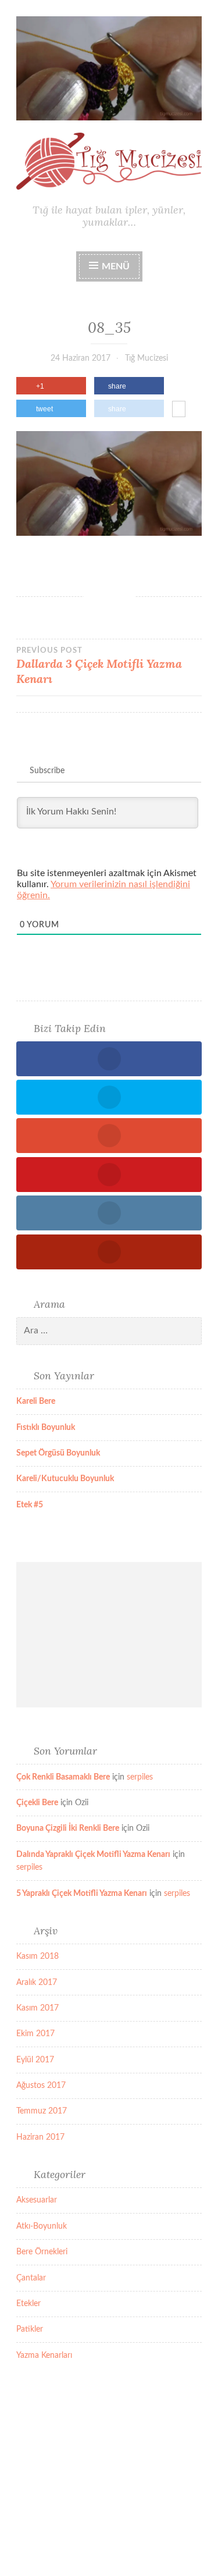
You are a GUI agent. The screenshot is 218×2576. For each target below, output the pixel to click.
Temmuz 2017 (42, 2111)
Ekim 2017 (35, 2034)
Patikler (30, 2329)
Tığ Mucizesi (146, 358)
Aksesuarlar (37, 2200)
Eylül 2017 (35, 2060)
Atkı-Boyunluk (42, 2226)
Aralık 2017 (37, 1983)
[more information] (179, 410)
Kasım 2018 (37, 1956)
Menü (116, 266)
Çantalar (31, 2278)
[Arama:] (109, 1331)
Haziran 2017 (40, 2137)
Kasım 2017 (37, 2008)
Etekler (28, 2304)
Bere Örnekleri (42, 2252)
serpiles (140, 1777)
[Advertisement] (109, 1635)
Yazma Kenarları (44, 2356)
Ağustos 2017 (41, 2086)
